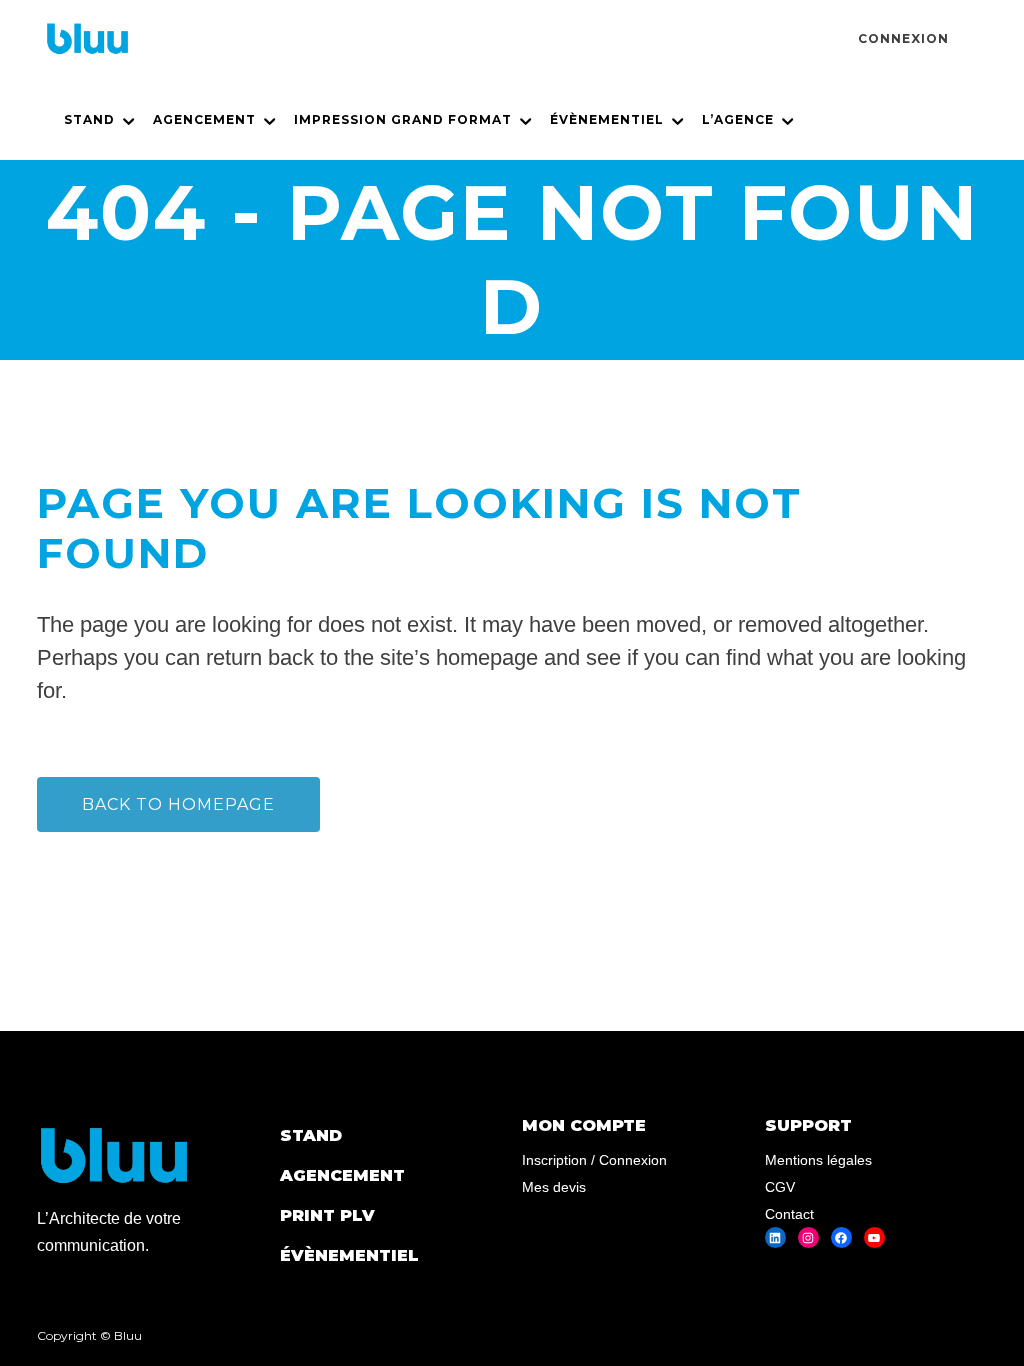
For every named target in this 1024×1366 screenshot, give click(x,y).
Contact (789, 1214)
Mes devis (554, 1187)
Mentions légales (818, 1160)
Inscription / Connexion (594, 1160)
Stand (311, 1135)
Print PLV (327, 1215)
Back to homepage (178, 804)
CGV (780, 1187)
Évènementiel (349, 1255)
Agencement (342, 1175)
